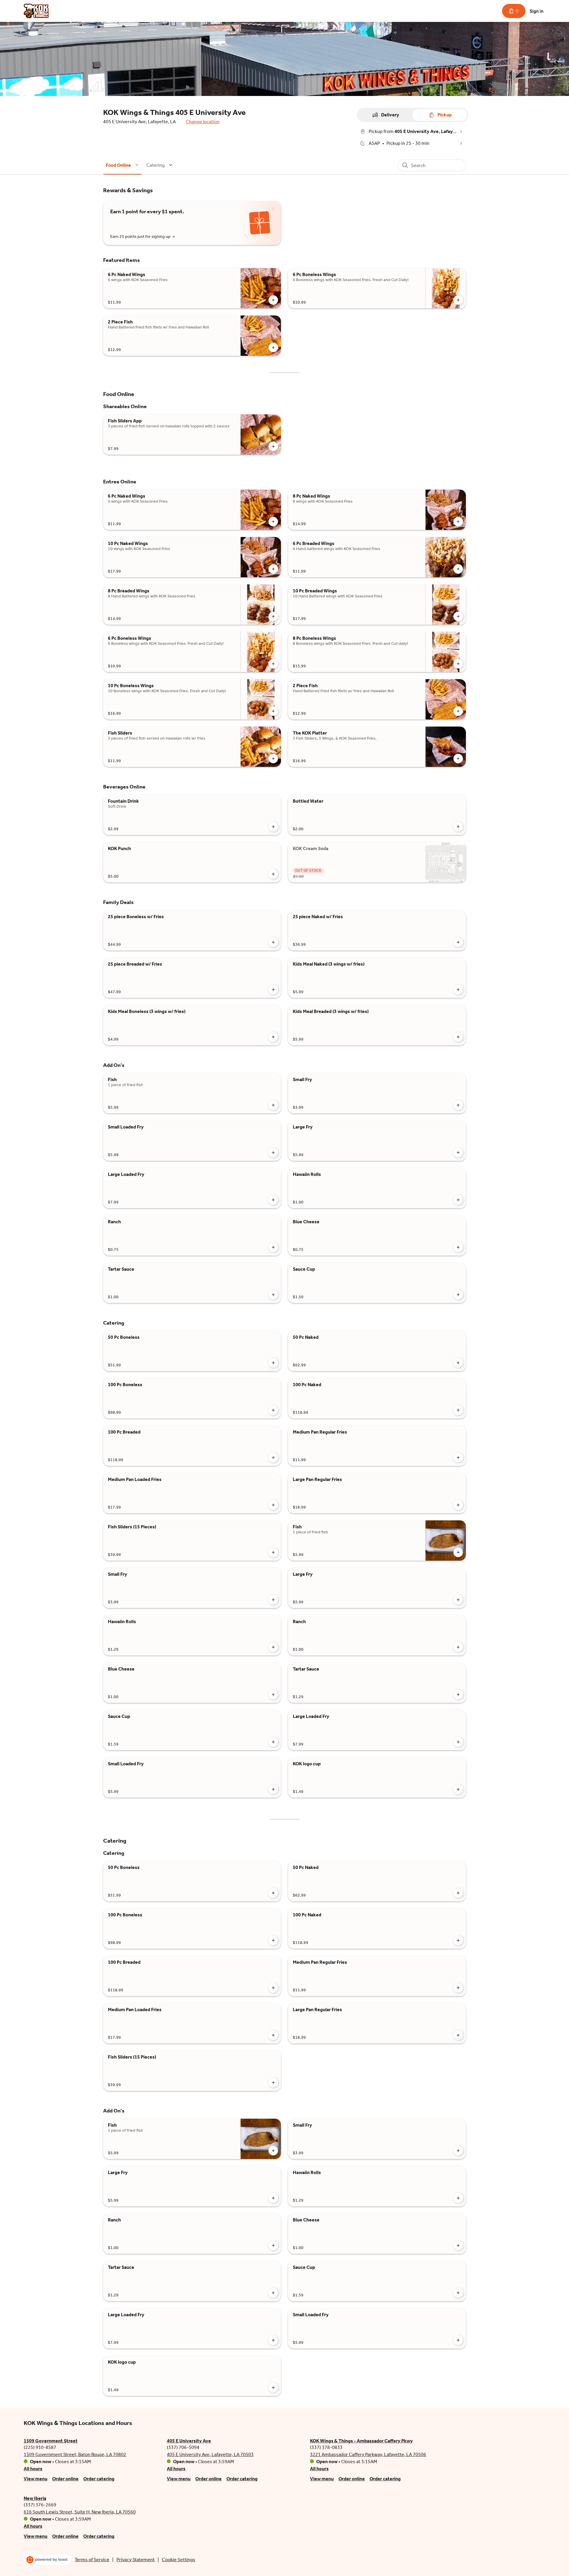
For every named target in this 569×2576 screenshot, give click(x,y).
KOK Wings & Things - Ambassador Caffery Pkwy (361, 2441)
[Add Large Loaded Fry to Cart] (273, 1200)
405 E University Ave (189, 2441)
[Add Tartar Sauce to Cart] (273, 1295)
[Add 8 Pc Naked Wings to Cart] (458, 522)
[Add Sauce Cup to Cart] (458, 1295)
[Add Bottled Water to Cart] (458, 827)
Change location (203, 122)
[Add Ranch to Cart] (273, 1247)
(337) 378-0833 (326, 2447)
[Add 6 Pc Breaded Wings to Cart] (458, 569)
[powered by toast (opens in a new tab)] (48, 2560)
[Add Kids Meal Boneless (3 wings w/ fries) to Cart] (273, 1037)
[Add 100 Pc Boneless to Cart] (273, 1410)
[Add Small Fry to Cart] (458, 1105)
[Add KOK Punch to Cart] (273, 874)
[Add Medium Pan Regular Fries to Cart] (458, 1458)
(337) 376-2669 (40, 2505)
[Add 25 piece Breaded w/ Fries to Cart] (273, 990)
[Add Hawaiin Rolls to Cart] (458, 1200)
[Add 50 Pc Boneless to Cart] (273, 1363)
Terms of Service (92, 2560)
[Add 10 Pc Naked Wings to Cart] (273, 569)
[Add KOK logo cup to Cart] (458, 1789)
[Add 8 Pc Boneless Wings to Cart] (458, 664)
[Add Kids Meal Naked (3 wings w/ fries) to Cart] (458, 990)
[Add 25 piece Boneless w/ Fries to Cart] (273, 942)
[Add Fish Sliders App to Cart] (273, 446)
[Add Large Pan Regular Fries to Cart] (458, 1505)
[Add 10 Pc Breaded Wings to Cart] (458, 616)
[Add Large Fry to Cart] (458, 1152)
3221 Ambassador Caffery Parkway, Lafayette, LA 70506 (368, 2454)
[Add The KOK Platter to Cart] (458, 759)
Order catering (99, 2479)
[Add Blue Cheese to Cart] (458, 1247)
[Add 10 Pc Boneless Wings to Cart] (273, 711)
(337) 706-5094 (183, 2447)
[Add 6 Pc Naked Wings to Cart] (273, 300)
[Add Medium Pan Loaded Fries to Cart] (273, 1505)
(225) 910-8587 (40, 2447)
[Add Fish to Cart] (273, 1105)
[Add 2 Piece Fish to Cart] (273, 347)
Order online (65, 2479)
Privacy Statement (136, 2560)
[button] (123, 165)
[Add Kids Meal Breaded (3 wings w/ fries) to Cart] (458, 1037)
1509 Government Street (51, 2441)
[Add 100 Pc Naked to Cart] (458, 1410)
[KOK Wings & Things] (36, 11)
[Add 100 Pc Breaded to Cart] (273, 1458)
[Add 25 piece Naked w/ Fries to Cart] (458, 942)
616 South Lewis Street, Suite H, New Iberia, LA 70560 (80, 2512)
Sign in (537, 11)
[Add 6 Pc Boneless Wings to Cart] (458, 300)
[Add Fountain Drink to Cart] (273, 827)
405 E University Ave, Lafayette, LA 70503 (210, 2454)
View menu (36, 2479)
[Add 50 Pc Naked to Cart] (458, 1363)
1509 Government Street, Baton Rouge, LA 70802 (75, 2454)
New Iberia (35, 2498)
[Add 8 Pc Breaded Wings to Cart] (273, 616)
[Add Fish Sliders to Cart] (273, 759)
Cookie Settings (179, 2560)
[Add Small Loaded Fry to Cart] (273, 1152)
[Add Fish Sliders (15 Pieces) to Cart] (273, 1552)
